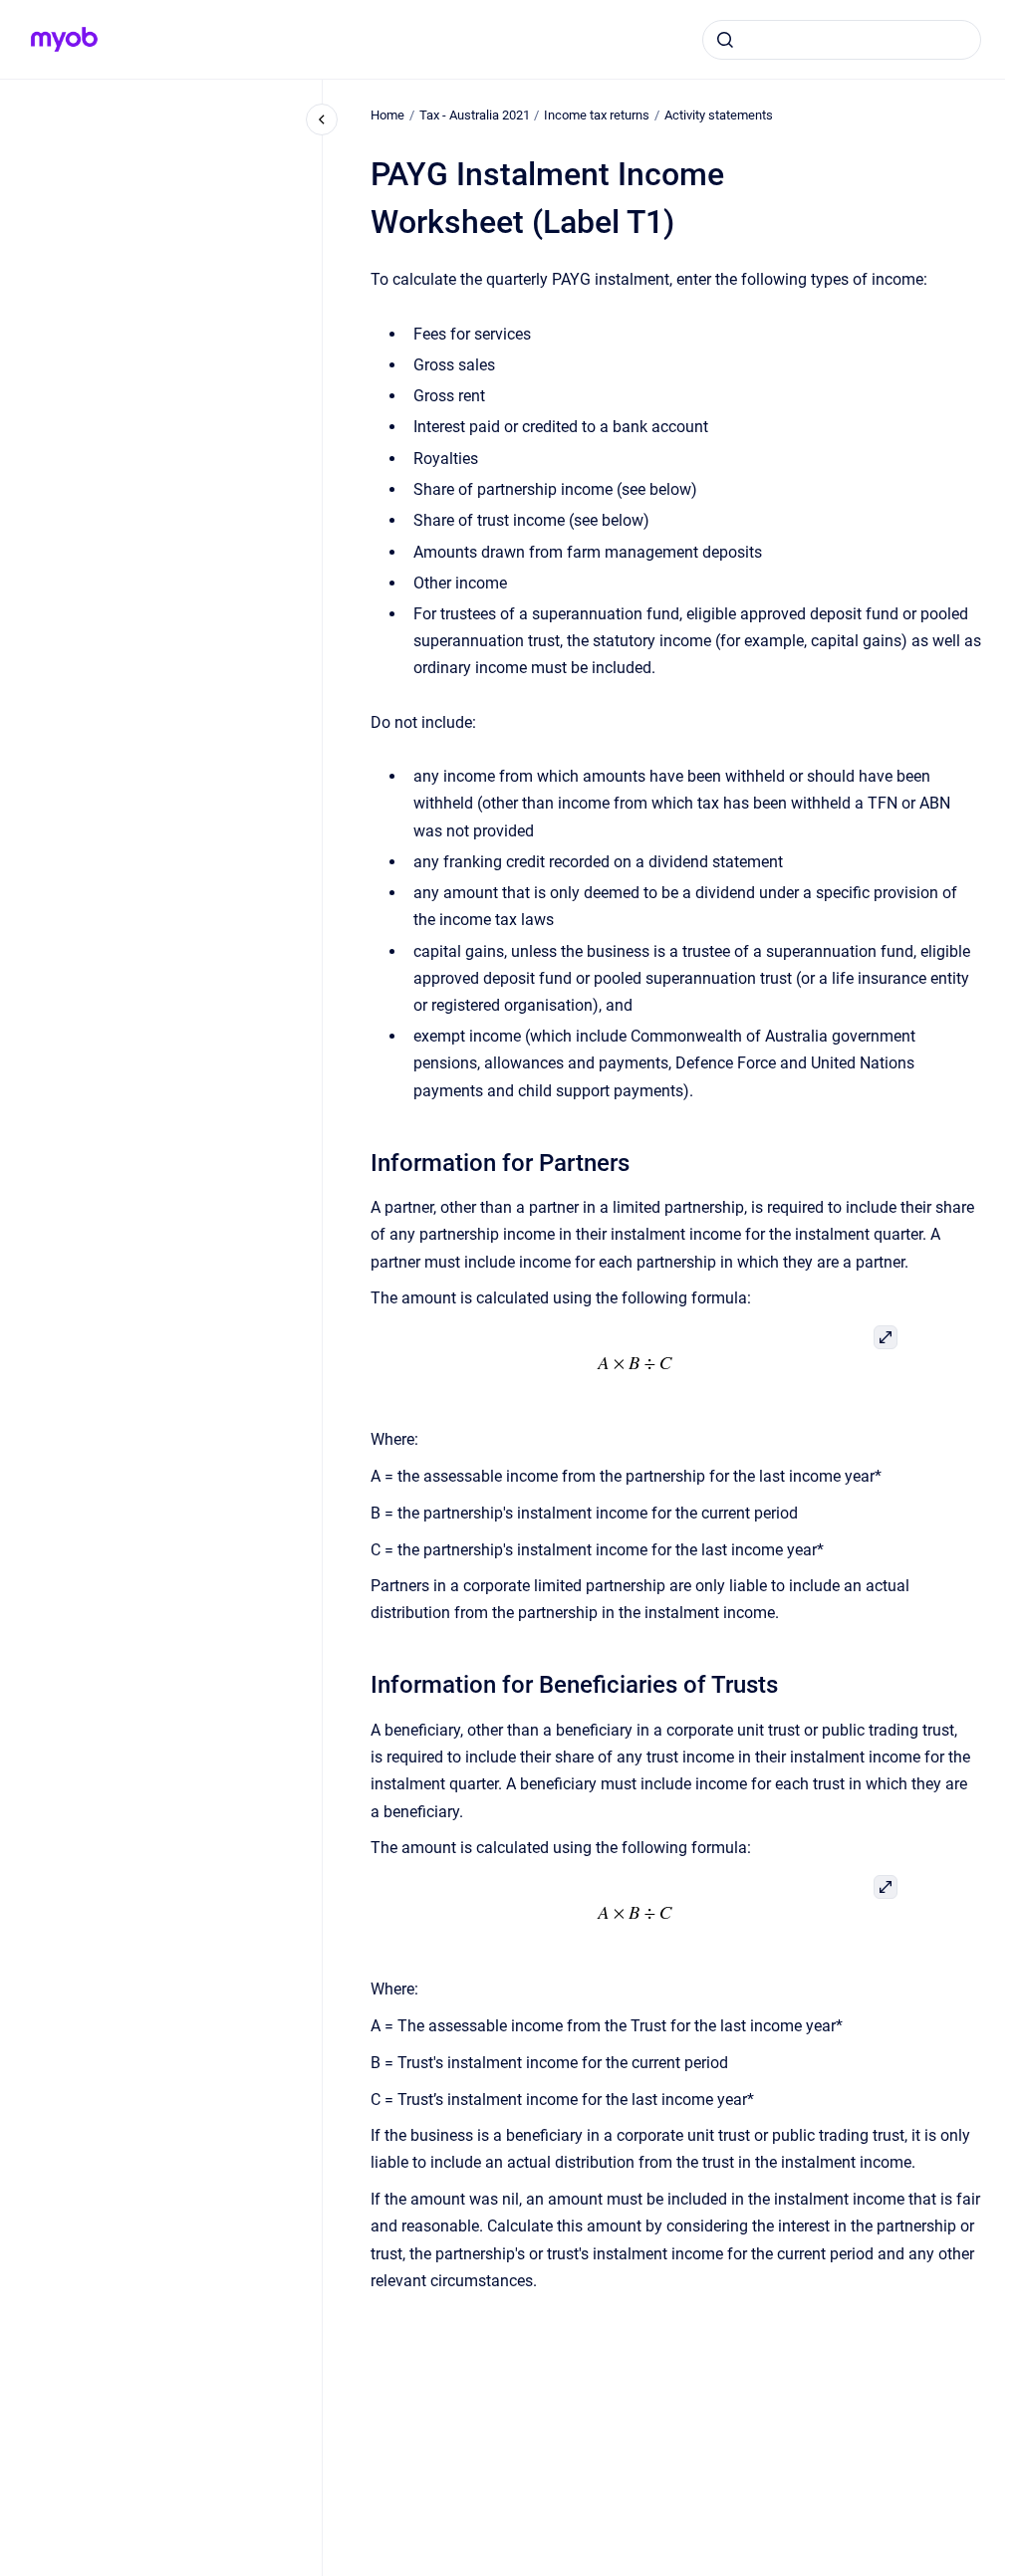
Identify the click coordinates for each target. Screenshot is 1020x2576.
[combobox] (842, 40)
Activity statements (719, 115)
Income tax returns (597, 115)
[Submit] (725, 40)
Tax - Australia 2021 (475, 115)
